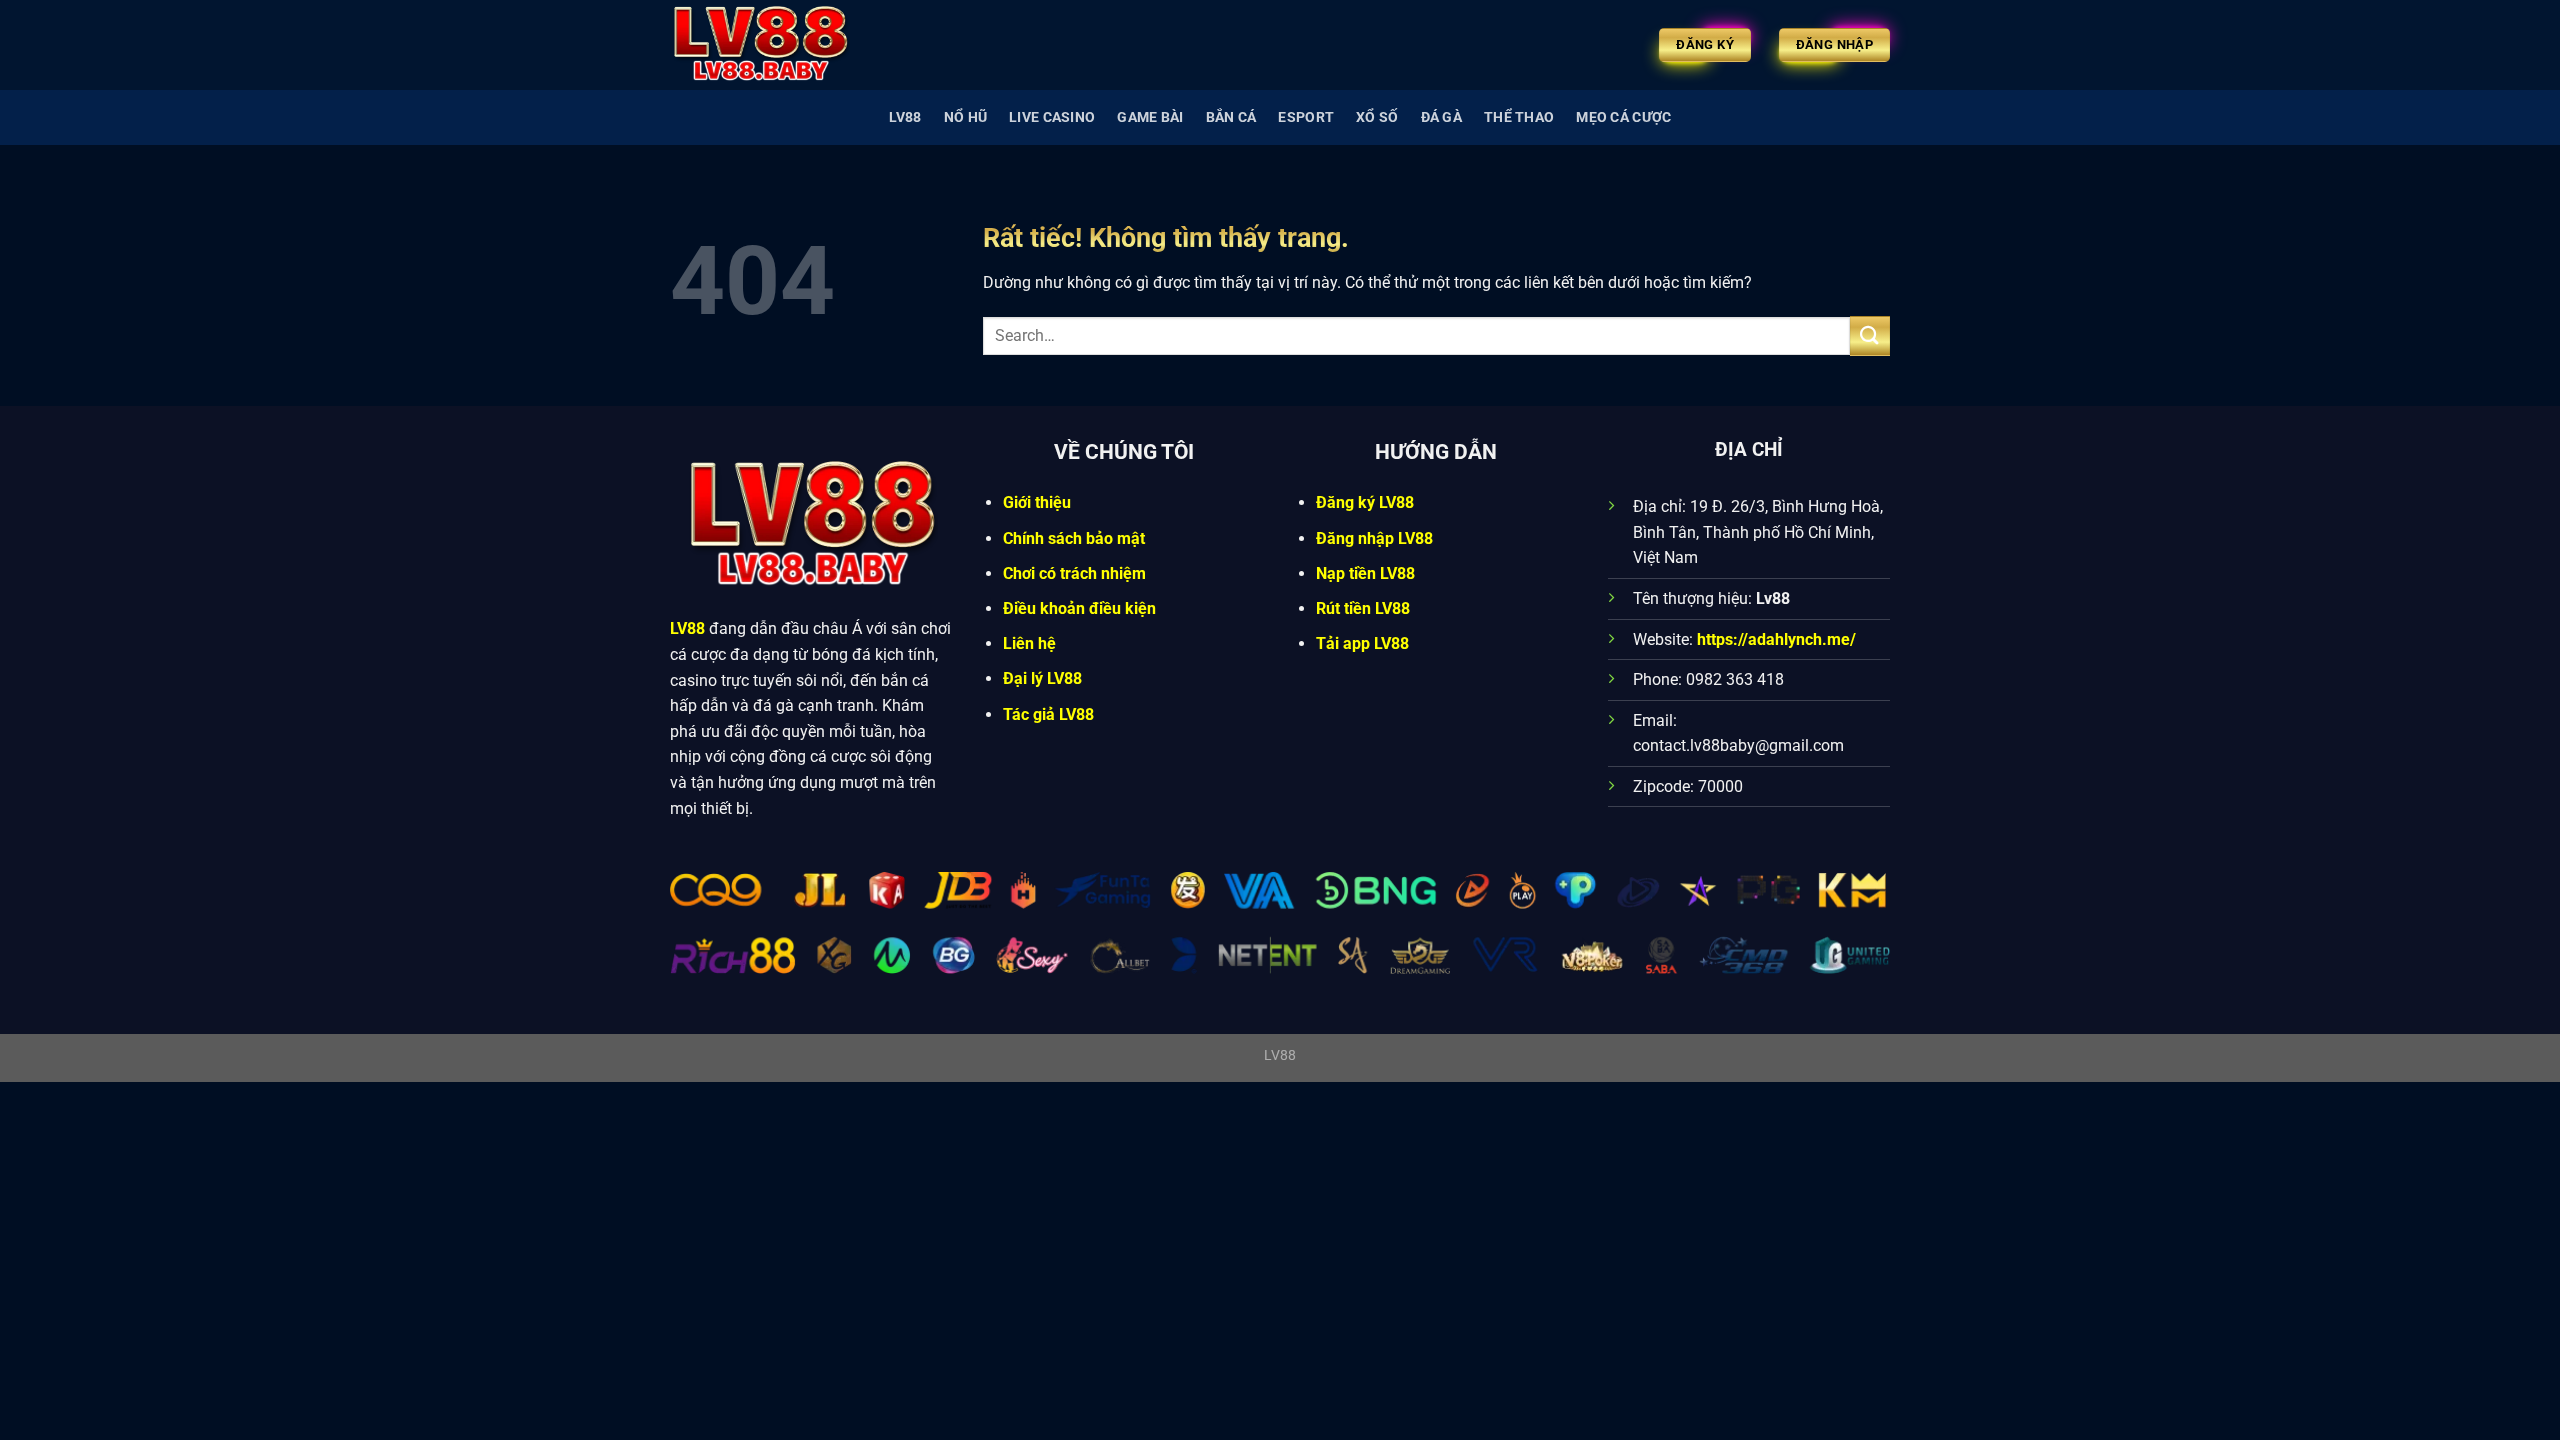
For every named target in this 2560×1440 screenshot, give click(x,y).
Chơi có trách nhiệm (1074, 573)
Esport (1306, 117)
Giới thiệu (1037, 502)
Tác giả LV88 (1048, 714)
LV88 (905, 117)
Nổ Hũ (965, 117)
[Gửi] (1870, 335)
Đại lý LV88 (1042, 678)
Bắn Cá (1231, 117)
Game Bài (1150, 117)
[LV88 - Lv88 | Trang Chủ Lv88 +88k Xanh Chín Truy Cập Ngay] (770, 45)
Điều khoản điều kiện (1079, 608)
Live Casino (1052, 117)
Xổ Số (1377, 117)
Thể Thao (1519, 117)
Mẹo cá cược (1623, 117)
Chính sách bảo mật (1074, 538)
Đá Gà (1441, 117)
